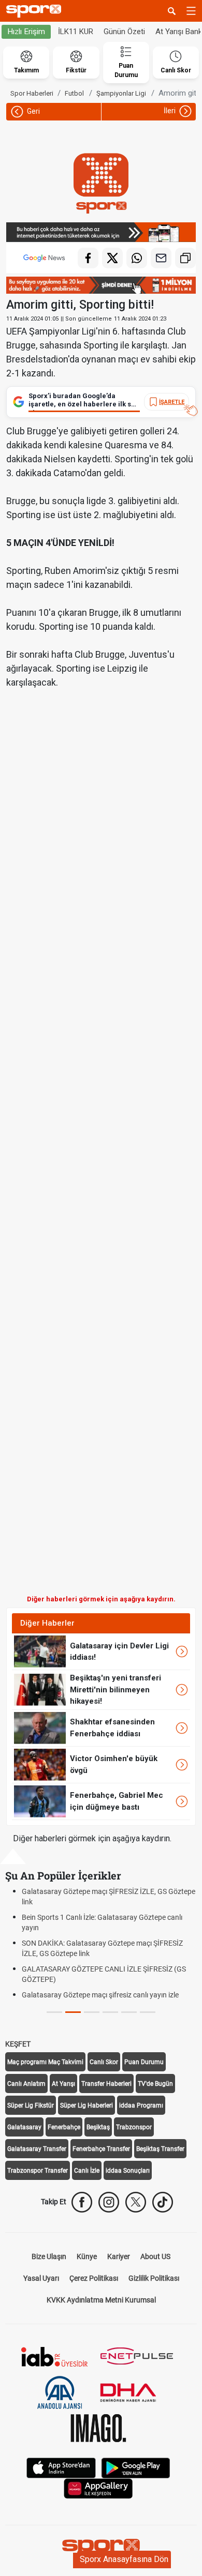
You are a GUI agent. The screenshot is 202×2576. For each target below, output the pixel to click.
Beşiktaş (98, 2127)
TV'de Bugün (155, 2084)
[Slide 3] (110, 2012)
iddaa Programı (141, 2105)
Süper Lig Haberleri (86, 2105)
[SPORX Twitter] (136, 2202)
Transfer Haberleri (106, 2084)
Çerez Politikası (94, 2278)
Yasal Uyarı (41, 2278)
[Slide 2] (92, 2012)
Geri (33, 111)
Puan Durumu (144, 2062)
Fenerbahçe (64, 2127)
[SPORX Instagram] (109, 2202)
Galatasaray (24, 2127)
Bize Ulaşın (49, 2256)
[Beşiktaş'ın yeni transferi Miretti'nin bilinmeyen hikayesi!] (40, 1689)
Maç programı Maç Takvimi (45, 2062)
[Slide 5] (148, 2012)
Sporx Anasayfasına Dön (124, 2559)
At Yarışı (63, 2084)
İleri (170, 111)
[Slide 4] (129, 2012)
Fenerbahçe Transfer (101, 2149)
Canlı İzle (87, 2171)
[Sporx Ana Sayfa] (36, 11)
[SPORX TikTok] (163, 2202)
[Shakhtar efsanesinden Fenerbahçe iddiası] (40, 1728)
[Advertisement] (101, 1170)
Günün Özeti (124, 32)
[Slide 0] (54, 2012)
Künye (87, 2256)
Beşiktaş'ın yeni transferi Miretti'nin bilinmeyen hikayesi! (116, 1689)
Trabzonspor (134, 2127)
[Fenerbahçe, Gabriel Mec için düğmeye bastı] (40, 1801)
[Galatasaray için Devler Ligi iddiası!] (40, 1651)
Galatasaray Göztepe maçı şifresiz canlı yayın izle (100, 1995)
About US (155, 2256)
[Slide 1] (73, 2012)
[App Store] (61, 2467)
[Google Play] (136, 2467)
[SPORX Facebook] (82, 2202)
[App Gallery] (98, 2488)
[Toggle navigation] (191, 11)
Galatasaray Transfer (37, 2149)
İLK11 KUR (76, 32)
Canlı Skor (104, 2062)
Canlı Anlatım (26, 2084)
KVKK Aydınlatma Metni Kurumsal (101, 2300)
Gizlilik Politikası (154, 2278)
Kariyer (119, 2256)
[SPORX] (101, 2548)
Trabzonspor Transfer (38, 2171)
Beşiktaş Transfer (160, 2149)
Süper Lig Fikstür (31, 2105)
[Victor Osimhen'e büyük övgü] (40, 1764)
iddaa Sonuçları (128, 2171)
